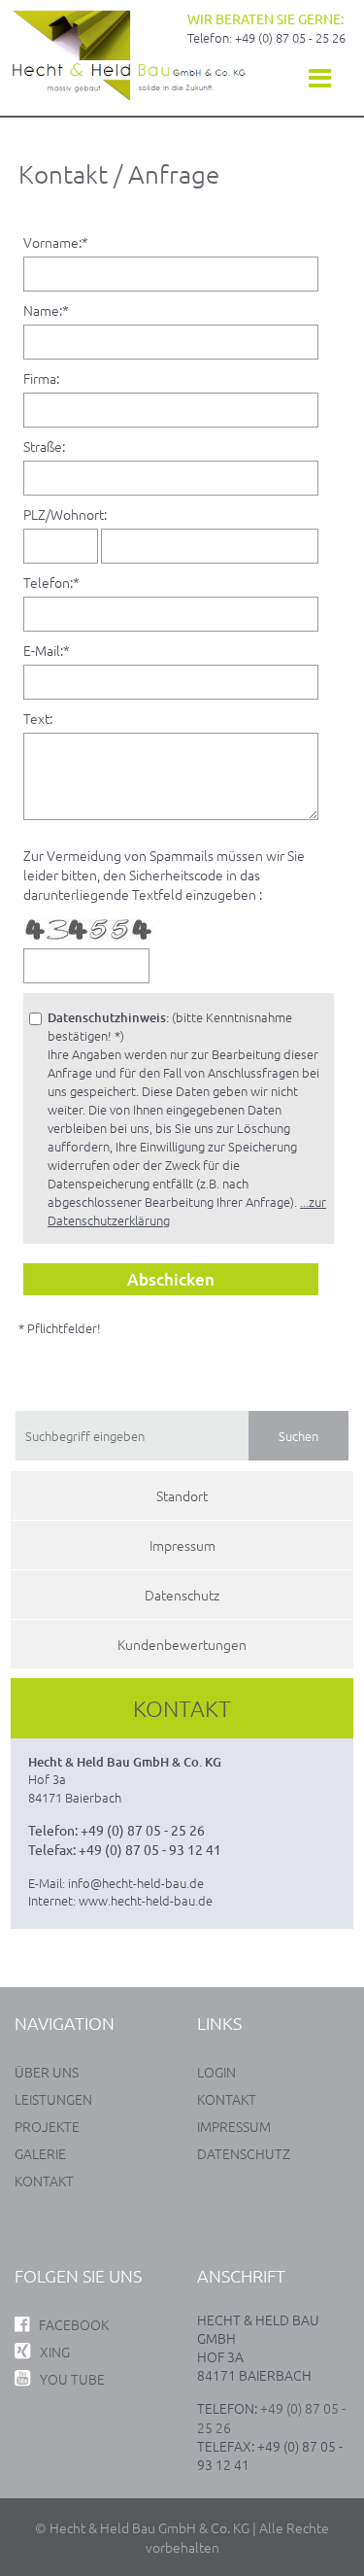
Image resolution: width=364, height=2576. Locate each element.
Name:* (46, 310)
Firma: (41, 378)
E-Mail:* (47, 650)
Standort (182, 1495)
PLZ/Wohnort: (65, 514)
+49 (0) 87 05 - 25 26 (290, 37)
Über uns (47, 2072)
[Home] (129, 96)
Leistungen (53, 2099)
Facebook (74, 2324)
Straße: (44, 446)
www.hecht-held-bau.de (146, 1900)
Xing (55, 2352)
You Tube (72, 2379)
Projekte (47, 2126)
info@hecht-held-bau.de (136, 1883)
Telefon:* (51, 582)
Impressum (182, 1545)
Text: (38, 718)
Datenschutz (182, 1595)
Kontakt (44, 2181)
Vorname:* (56, 242)
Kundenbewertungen (182, 1644)
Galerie (40, 2153)
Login (216, 2072)
